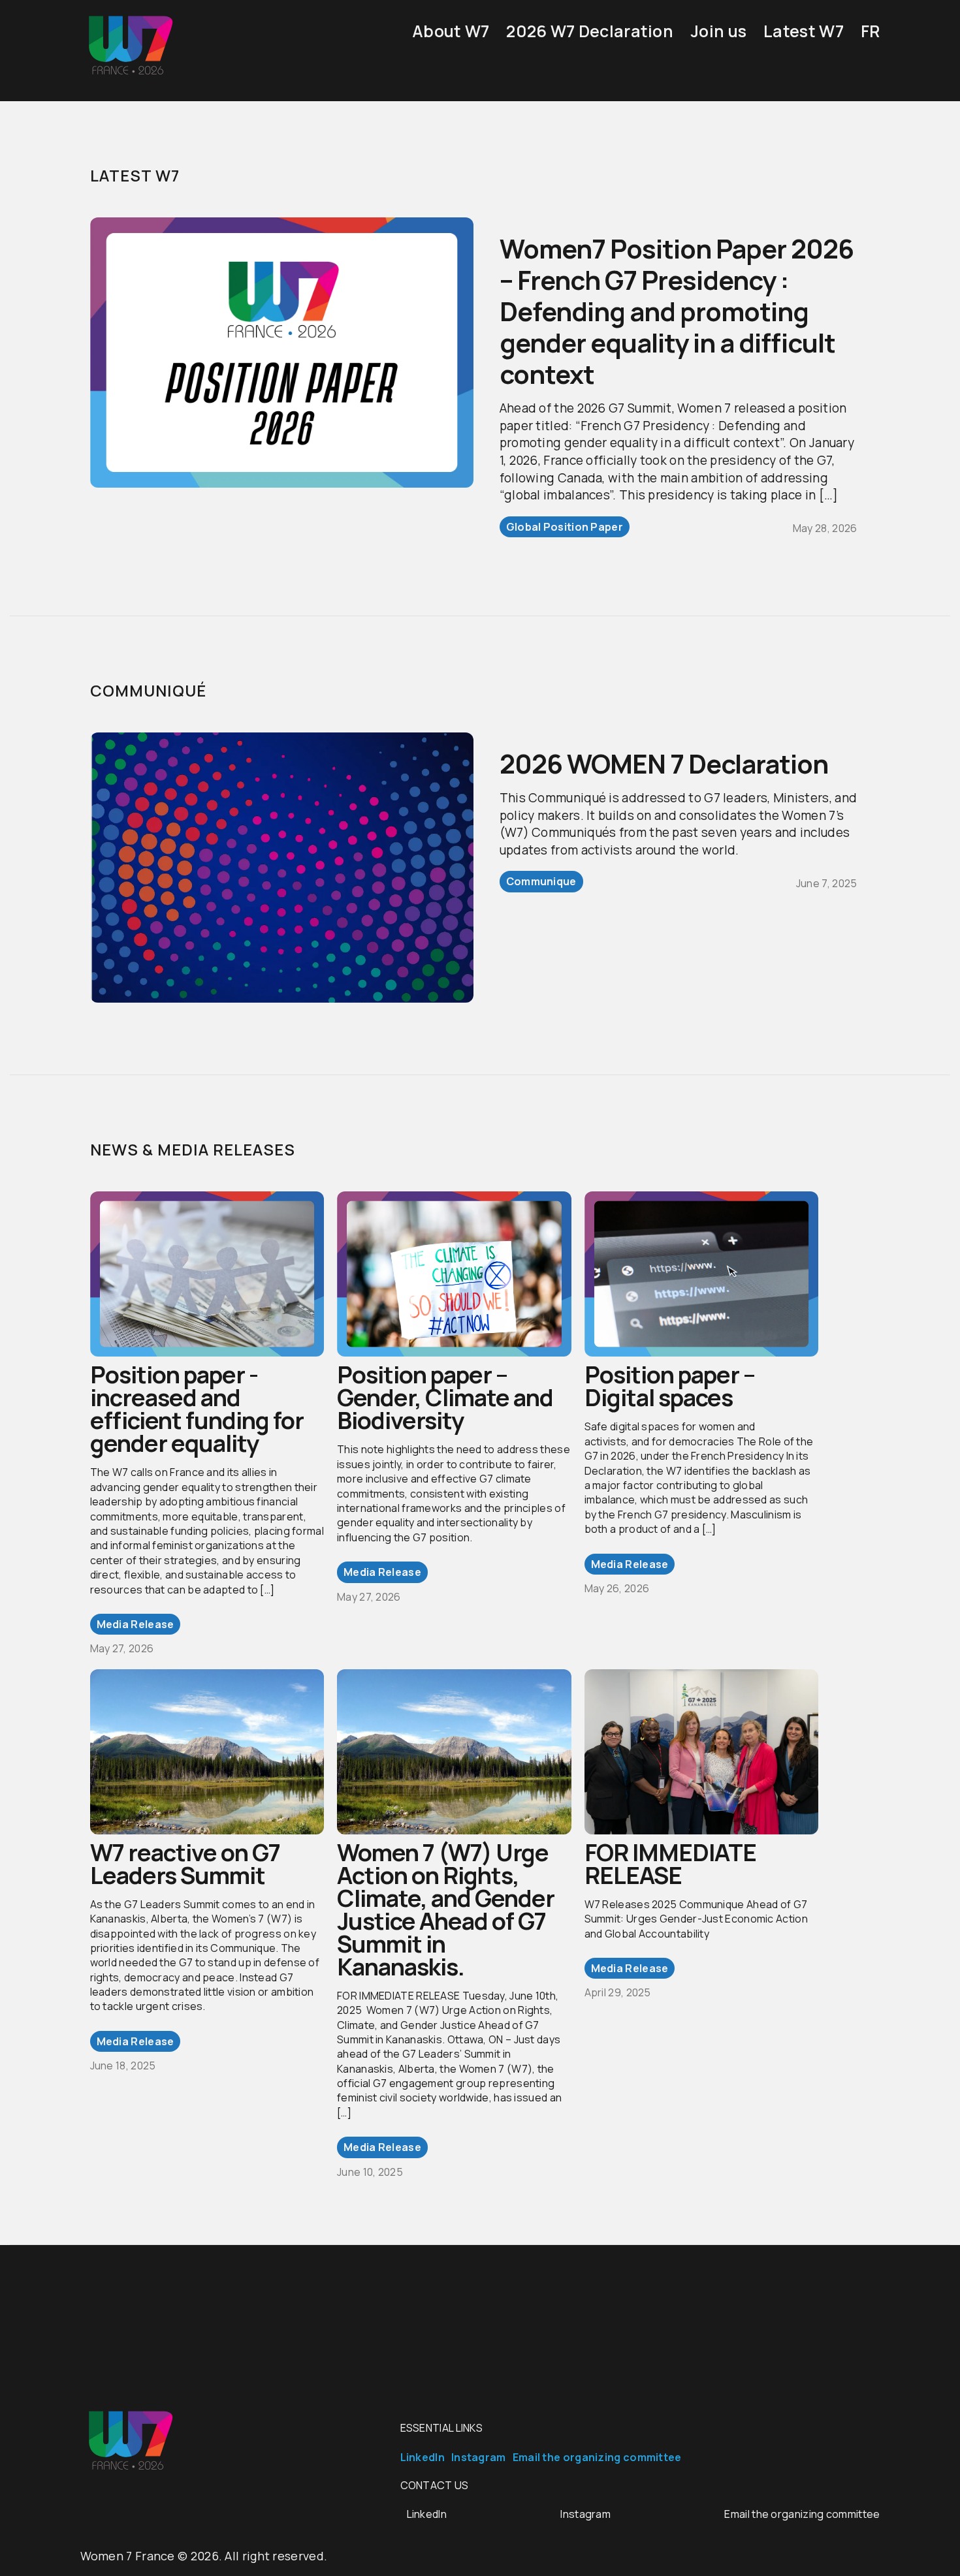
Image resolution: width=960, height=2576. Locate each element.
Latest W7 (804, 31)
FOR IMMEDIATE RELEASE (670, 1864)
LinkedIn (423, 2457)
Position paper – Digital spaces (670, 1386)
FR (871, 31)
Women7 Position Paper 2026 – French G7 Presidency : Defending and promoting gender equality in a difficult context (677, 311)
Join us (718, 31)
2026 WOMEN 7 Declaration (664, 763)
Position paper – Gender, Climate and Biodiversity (445, 1397)
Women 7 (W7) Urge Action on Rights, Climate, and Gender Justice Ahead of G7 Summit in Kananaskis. (446, 1909)
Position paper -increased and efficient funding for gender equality (197, 1409)
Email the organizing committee (597, 2457)
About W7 (451, 31)
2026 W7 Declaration (590, 31)
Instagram (479, 2457)
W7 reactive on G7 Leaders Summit (185, 1864)
